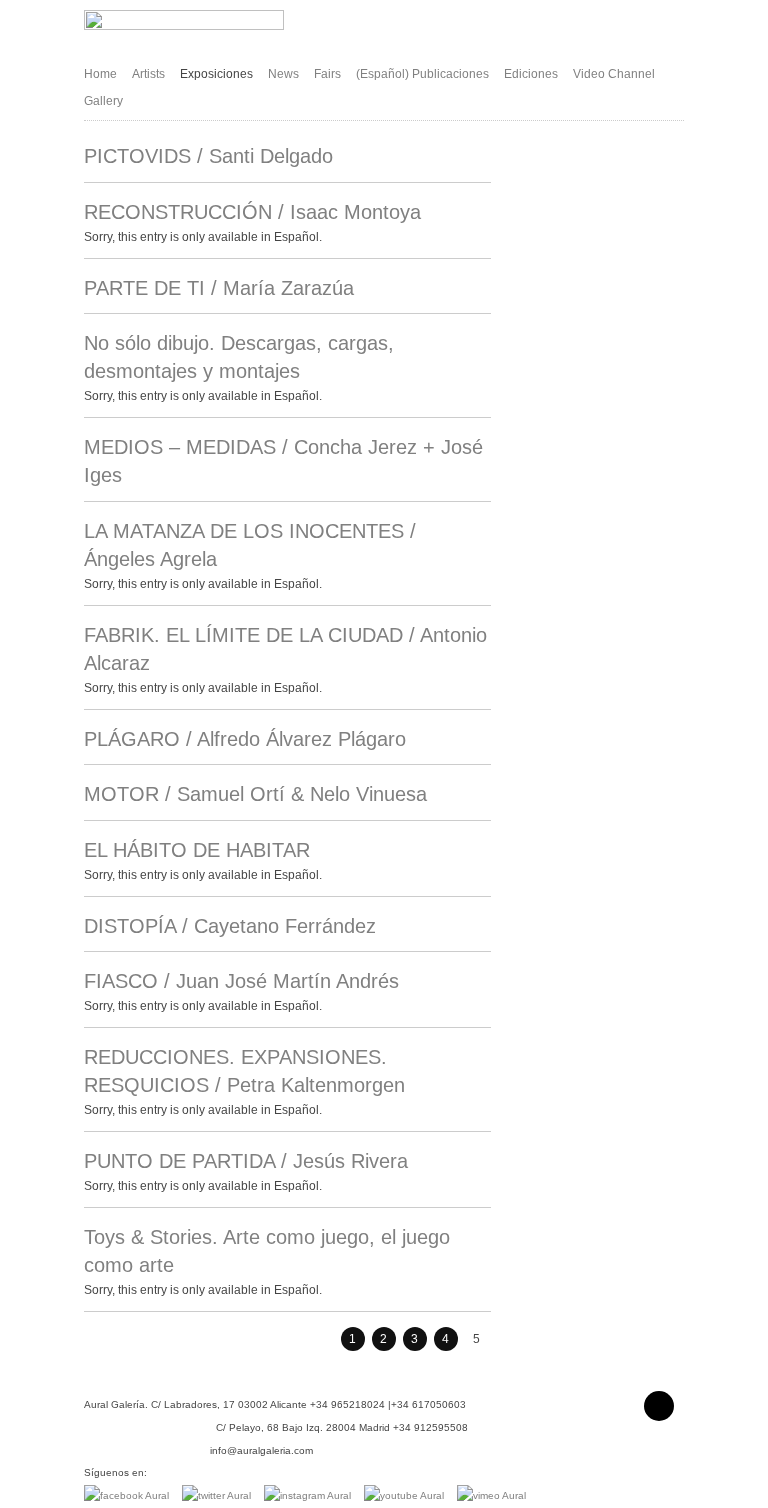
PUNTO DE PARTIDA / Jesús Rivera (246, 1161)
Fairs (327, 74)
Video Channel (614, 74)
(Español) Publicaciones (422, 74)
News (283, 74)
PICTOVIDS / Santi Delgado (208, 156)
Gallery (103, 101)
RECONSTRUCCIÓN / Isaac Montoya (252, 212)
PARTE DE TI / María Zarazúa (219, 288)
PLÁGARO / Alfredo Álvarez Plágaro (245, 739)
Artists (148, 74)
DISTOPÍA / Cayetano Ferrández (230, 926)
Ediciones (531, 74)
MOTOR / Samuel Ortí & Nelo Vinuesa (255, 794)
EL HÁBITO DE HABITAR (197, 850)
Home (100, 74)
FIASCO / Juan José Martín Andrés (241, 981)
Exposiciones (216, 74)
